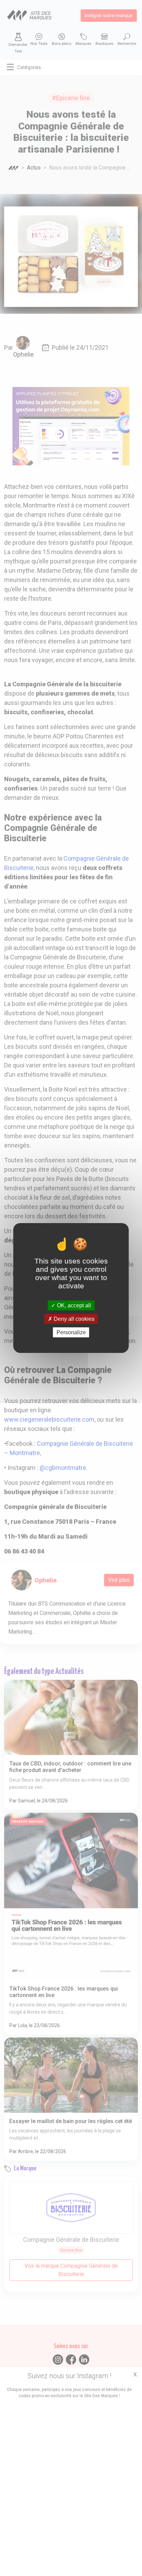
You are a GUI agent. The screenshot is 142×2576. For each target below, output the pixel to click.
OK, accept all (73, 1305)
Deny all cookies (73, 1319)
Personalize (71, 1332)
